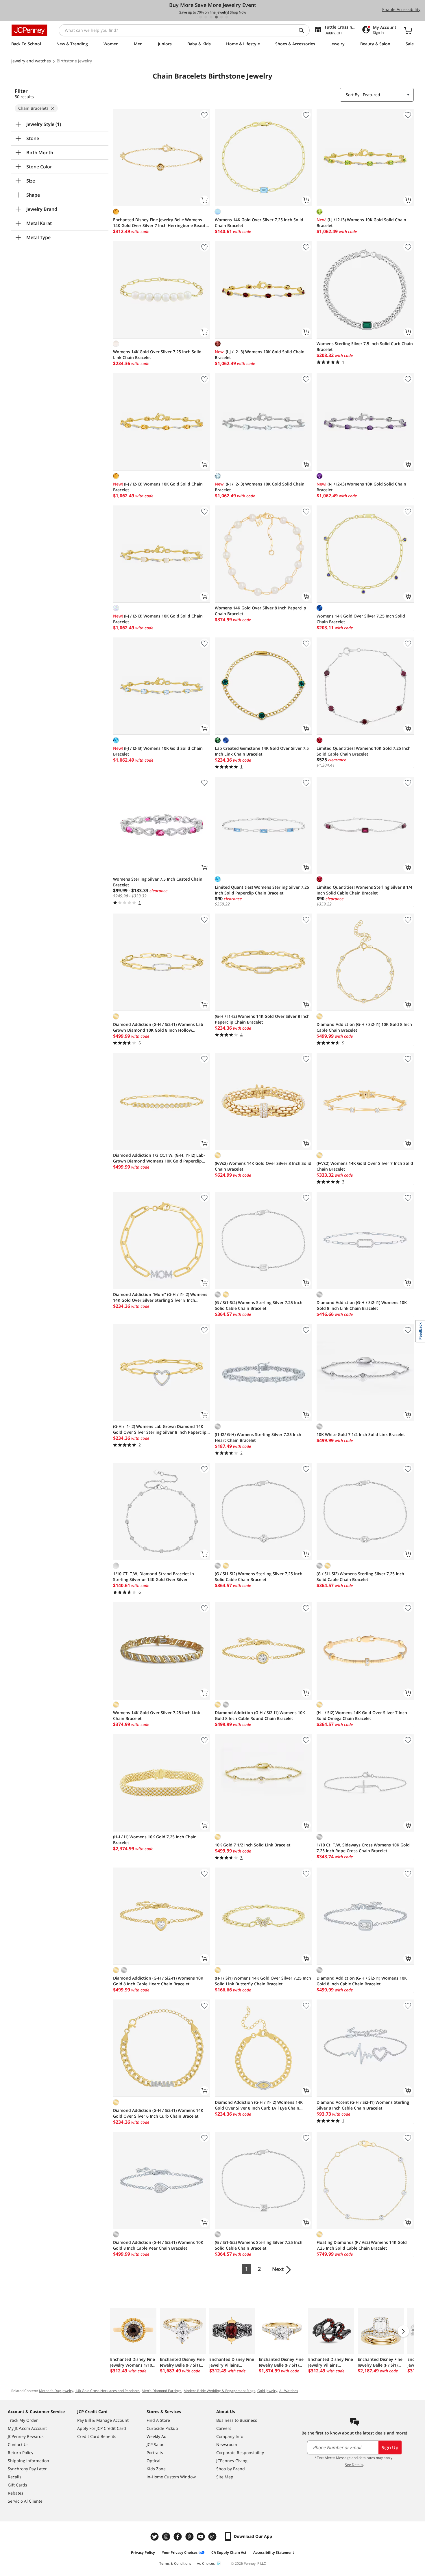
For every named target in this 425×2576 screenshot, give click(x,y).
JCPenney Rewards (26, 2436)
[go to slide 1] (201, 17)
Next (278, 2269)
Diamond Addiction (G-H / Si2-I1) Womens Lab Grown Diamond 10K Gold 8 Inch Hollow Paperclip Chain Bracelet (158, 1027)
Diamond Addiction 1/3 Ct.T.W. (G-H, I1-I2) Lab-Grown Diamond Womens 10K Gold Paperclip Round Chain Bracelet (159, 1158)
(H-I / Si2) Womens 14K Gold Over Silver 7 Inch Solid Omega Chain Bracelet (362, 1715)
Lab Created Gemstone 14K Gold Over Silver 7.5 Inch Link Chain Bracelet (262, 751)
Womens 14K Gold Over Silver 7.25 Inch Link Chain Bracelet (157, 1715)
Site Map (225, 2477)
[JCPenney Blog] (213, 2537)
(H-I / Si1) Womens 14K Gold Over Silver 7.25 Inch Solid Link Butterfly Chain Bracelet (263, 1981)
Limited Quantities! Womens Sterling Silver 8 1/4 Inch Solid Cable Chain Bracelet (364, 890)
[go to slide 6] (227, 17)
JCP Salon (156, 2444)
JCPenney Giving (232, 2461)
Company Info (230, 2436)
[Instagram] (167, 2537)
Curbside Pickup (162, 2428)
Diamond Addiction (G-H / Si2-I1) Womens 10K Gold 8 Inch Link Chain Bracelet (362, 1305)
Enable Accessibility (401, 9)
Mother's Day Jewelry (56, 2391)
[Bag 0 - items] (408, 30)
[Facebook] (178, 2537)
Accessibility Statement (274, 2552)
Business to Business (237, 2420)
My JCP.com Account (27, 2428)
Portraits (155, 2453)
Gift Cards (17, 2485)
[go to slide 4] (216, 17)
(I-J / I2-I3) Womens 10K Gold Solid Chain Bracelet (361, 223)
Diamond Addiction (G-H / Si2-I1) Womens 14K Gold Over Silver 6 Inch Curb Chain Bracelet (158, 2113)
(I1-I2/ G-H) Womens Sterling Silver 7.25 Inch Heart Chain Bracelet (258, 1437)
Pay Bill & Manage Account (103, 2420)
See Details (354, 2465)
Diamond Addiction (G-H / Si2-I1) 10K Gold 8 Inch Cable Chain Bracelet (364, 1027)
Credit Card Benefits (97, 2436)
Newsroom (227, 2444)
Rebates (16, 2493)
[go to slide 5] (221, 17)
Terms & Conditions (175, 2563)
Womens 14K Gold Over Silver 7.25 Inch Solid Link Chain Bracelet (157, 355)
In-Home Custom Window (171, 2477)
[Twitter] (155, 2537)
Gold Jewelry (267, 2391)
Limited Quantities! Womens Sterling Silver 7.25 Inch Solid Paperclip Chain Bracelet (262, 890)
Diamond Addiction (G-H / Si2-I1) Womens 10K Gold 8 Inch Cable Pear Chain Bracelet (158, 2245)
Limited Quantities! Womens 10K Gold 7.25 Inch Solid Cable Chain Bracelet (364, 751)
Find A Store (158, 2420)
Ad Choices (206, 2563)
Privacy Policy (143, 2552)
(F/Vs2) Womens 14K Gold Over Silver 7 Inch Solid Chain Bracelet (365, 1166)
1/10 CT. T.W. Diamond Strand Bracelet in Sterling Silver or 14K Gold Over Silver (154, 1577)
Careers (224, 2428)
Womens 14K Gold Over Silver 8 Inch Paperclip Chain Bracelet (260, 611)
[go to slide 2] (206, 17)
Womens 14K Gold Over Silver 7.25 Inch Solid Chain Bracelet (259, 223)
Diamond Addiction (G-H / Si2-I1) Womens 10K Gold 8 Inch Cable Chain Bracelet (362, 1981)
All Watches (289, 2391)
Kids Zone (156, 2469)
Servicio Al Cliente (25, 2501)
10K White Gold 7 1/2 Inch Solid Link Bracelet (361, 1434)
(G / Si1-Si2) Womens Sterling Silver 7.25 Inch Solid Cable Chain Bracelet (259, 1305)
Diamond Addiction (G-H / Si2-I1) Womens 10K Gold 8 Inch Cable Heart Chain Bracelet (158, 1981)
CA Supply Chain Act (229, 2552)
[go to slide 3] (211, 17)
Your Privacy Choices (180, 2552)
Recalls (15, 2477)
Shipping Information (28, 2461)
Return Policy (21, 2453)
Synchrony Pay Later (27, 2469)
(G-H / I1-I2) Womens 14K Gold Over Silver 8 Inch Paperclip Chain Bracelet (262, 1019)
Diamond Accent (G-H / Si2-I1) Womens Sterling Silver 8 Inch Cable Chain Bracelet (363, 2105)
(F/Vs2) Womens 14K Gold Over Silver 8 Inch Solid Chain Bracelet (263, 1166)
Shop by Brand (231, 2469)
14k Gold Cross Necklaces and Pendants (107, 2391)
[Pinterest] (190, 2537)
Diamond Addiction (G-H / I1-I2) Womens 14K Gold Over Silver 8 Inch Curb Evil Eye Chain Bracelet (259, 2105)
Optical (154, 2461)
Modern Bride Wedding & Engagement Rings (219, 2391)
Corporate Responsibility (240, 2453)
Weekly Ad (157, 2436)
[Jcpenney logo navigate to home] (29, 30)
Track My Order (23, 2420)
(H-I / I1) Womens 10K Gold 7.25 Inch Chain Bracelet (155, 1840)
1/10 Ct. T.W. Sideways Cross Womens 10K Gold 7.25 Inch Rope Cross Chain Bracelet (363, 1848)
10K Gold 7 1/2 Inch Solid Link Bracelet (253, 1845)
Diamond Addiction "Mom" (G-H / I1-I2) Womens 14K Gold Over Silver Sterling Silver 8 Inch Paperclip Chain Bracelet (160, 1297)
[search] (304, 30)
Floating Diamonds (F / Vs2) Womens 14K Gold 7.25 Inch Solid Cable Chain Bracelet (362, 2245)
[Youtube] (202, 2537)
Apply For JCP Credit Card (102, 2428)
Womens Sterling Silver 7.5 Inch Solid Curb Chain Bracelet (365, 346)
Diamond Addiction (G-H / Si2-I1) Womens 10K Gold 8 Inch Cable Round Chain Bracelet (260, 1715)
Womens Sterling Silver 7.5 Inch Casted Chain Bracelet (158, 882)
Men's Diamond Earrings (162, 2391)
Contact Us (18, 2444)
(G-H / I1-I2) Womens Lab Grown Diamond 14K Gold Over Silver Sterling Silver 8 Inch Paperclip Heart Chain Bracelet (160, 1429)
